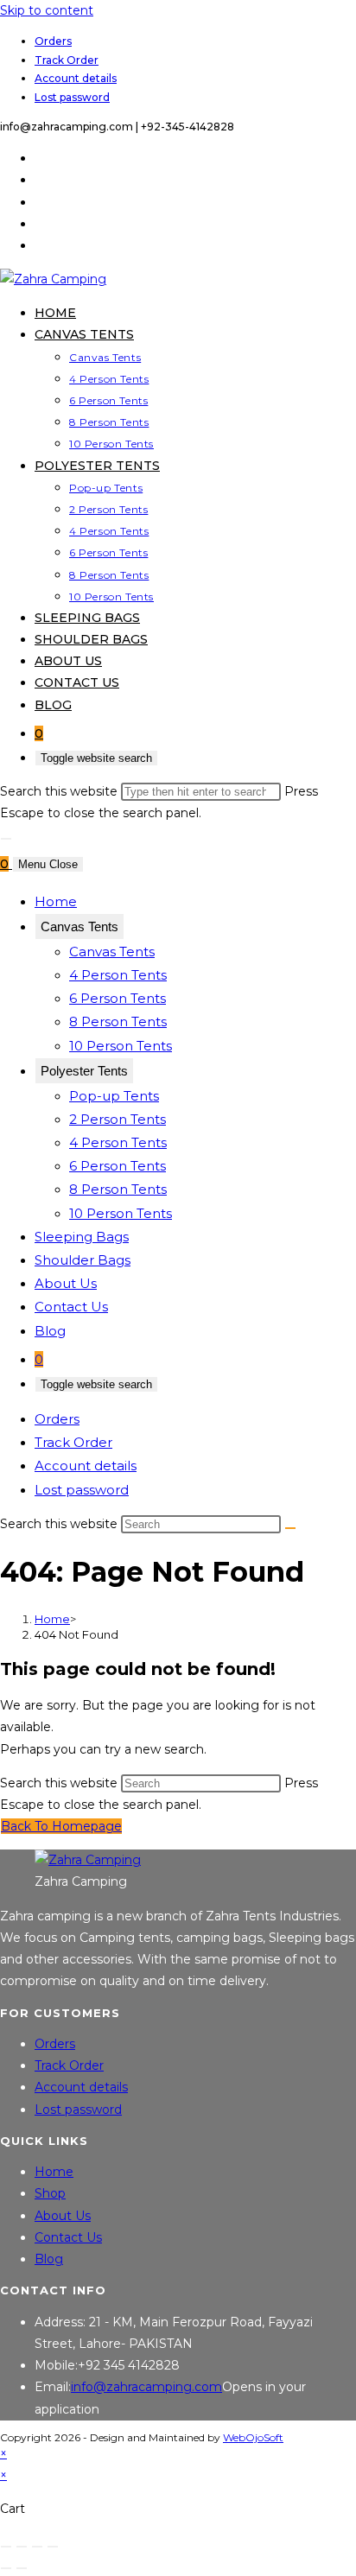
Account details (76, 78)
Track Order (67, 60)
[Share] (37, 2547)
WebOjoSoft (253, 2437)
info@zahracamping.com (146, 2387)
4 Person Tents (118, 975)
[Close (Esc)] (53, 2547)
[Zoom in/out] (6, 2547)
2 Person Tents (118, 1119)
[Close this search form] (6, 839)
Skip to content (47, 10)
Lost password (72, 97)
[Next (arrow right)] (22, 2568)
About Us (66, 1283)
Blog (50, 1331)
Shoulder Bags (83, 1260)
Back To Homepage (61, 1826)
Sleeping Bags (82, 1237)
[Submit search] (290, 1528)
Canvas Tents (79, 926)
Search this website (60, 791)
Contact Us (71, 1307)
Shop (50, 2193)
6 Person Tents (118, 998)
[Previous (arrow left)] (6, 2568)
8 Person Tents (118, 1022)
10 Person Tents (121, 1046)
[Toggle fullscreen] (22, 2547)
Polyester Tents (84, 1071)
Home (56, 901)
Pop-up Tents (114, 1096)
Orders (53, 41)
